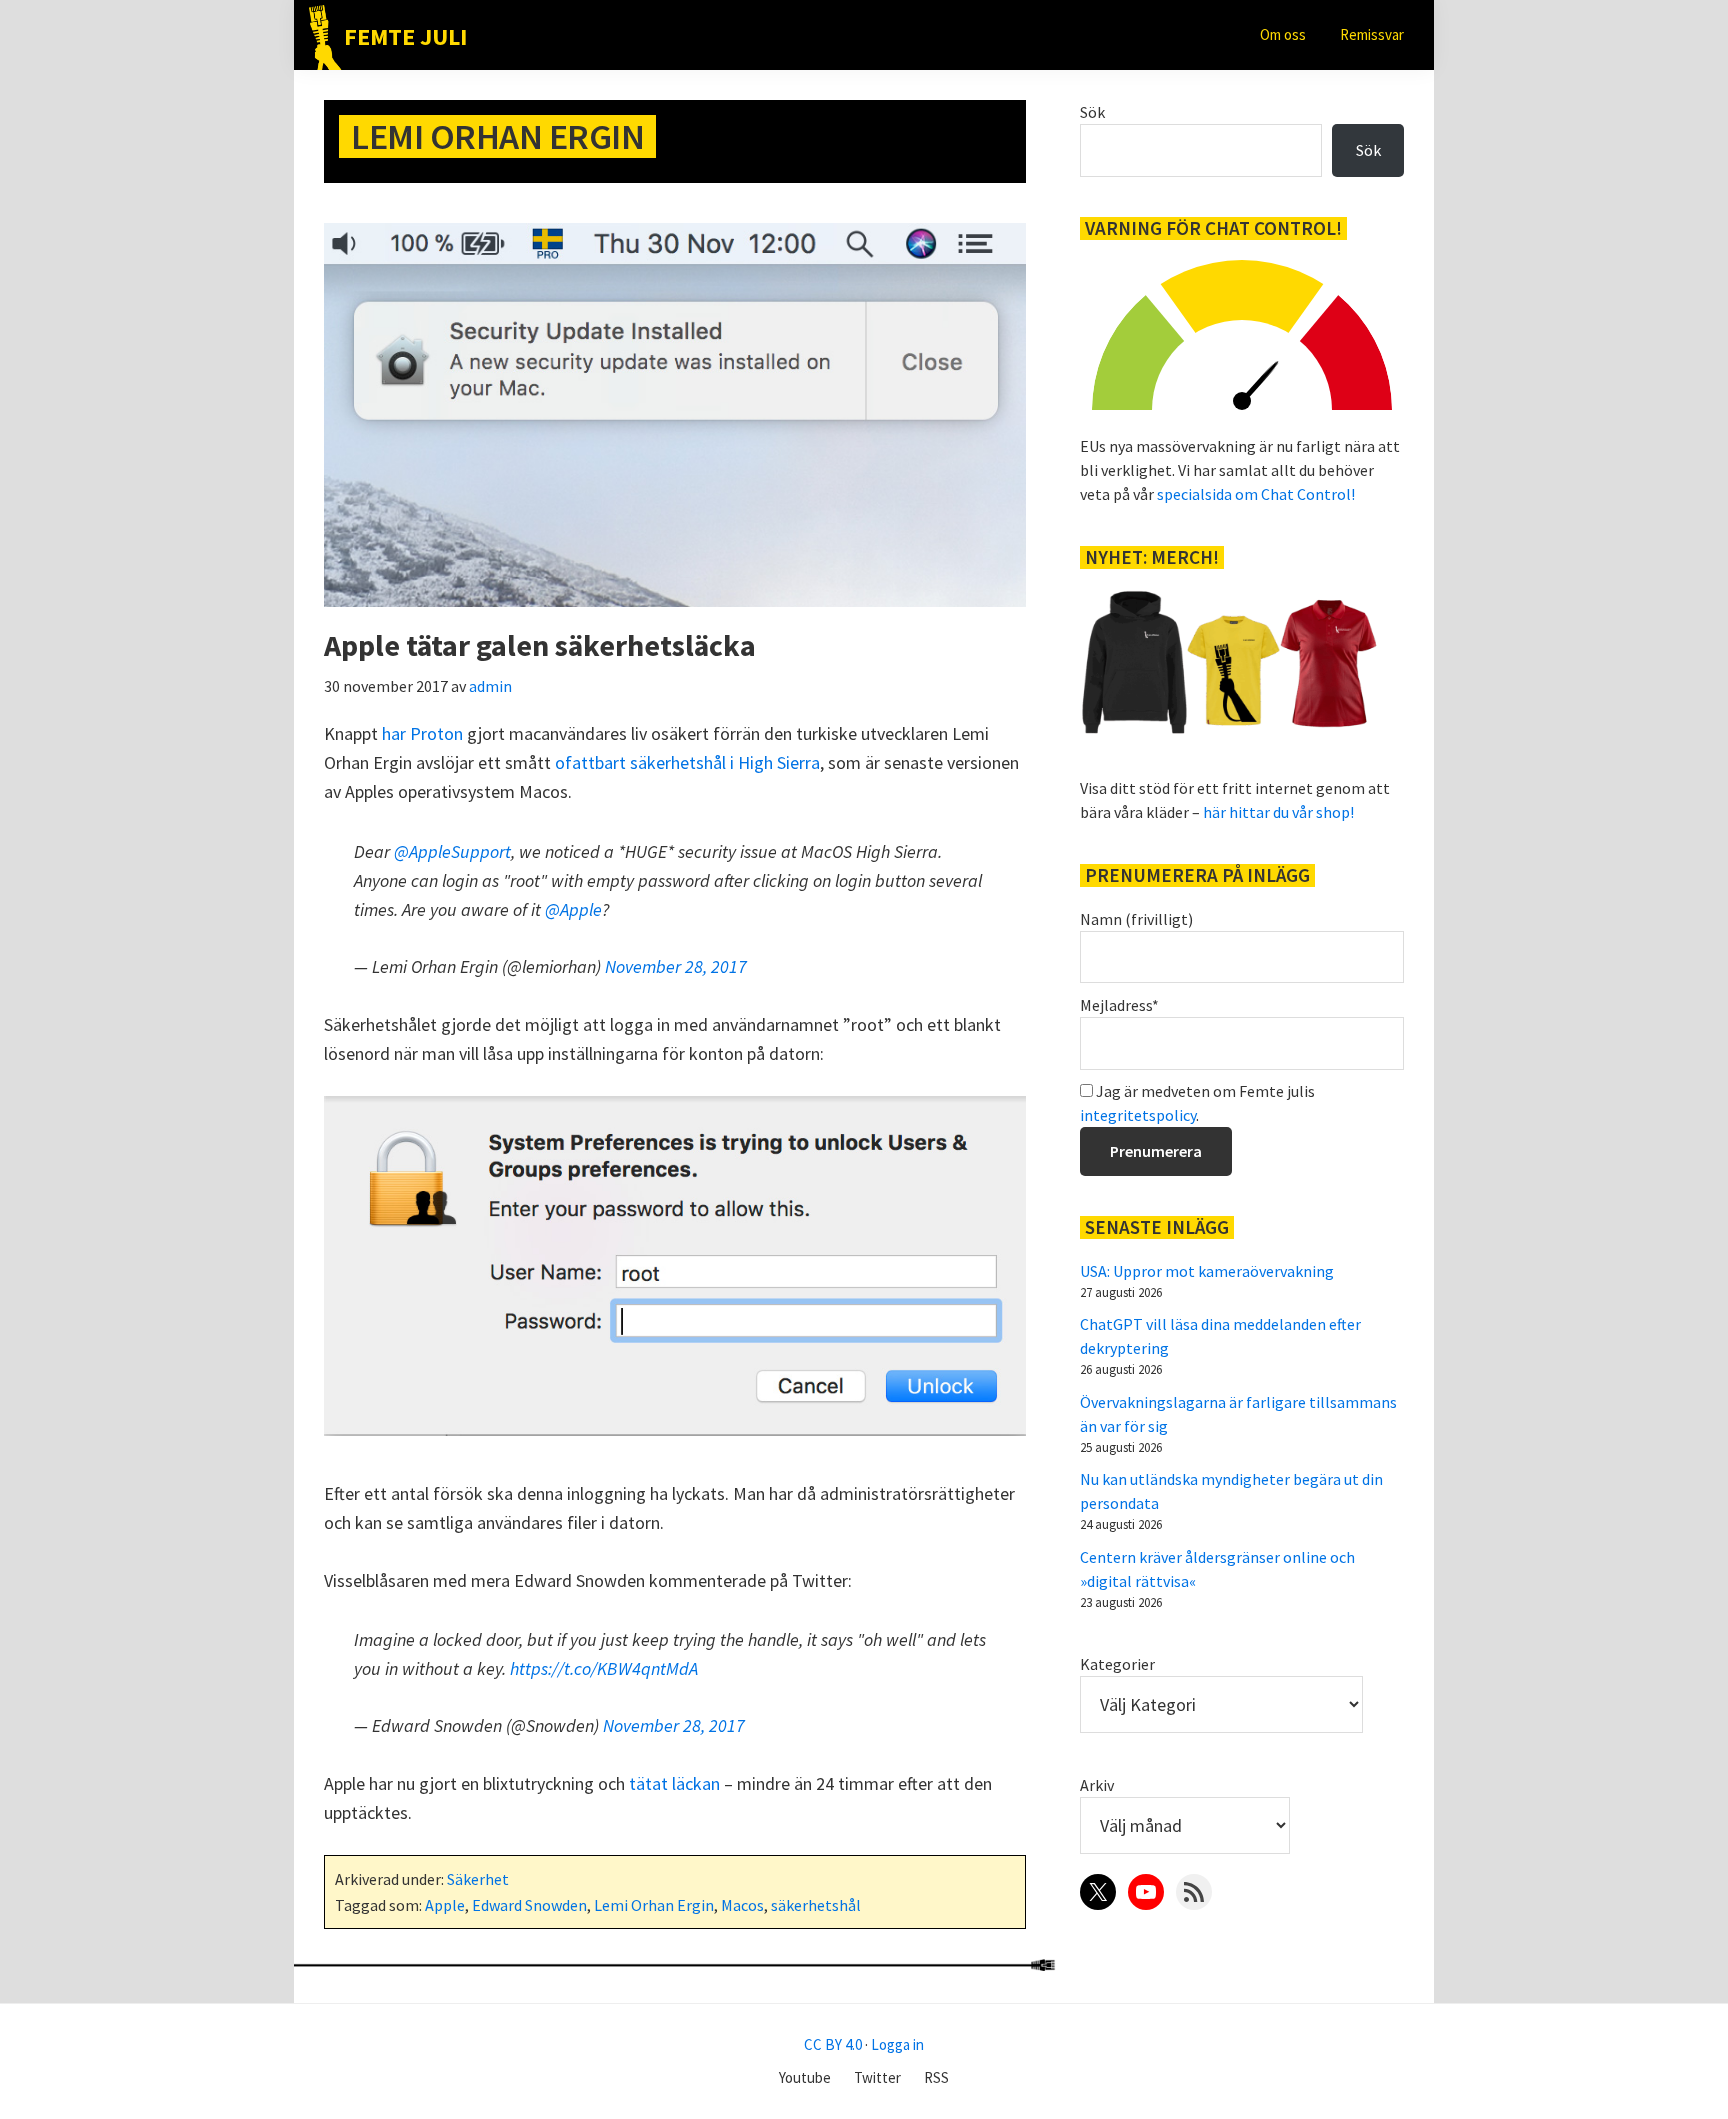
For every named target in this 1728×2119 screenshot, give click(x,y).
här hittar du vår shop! (1278, 812)
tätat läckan (674, 1783)
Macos (742, 1905)
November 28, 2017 (676, 966)
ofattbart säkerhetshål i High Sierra (687, 762)
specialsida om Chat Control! (1256, 494)
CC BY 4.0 (833, 2044)
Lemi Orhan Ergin (654, 1905)
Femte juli (405, 36)
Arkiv (1097, 1785)
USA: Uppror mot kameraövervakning (1207, 1271)
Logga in (897, 2044)
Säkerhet (478, 1879)
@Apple (573, 909)
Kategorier (1117, 1664)
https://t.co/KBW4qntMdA (604, 1668)
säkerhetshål (816, 1905)
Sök (1092, 112)
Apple (445, 1905)
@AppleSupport (452, 851)
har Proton (422, 733)
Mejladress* (1119, 1005)
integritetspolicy (1138, 1115)
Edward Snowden (529, 1905)
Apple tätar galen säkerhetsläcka (540, 645)
